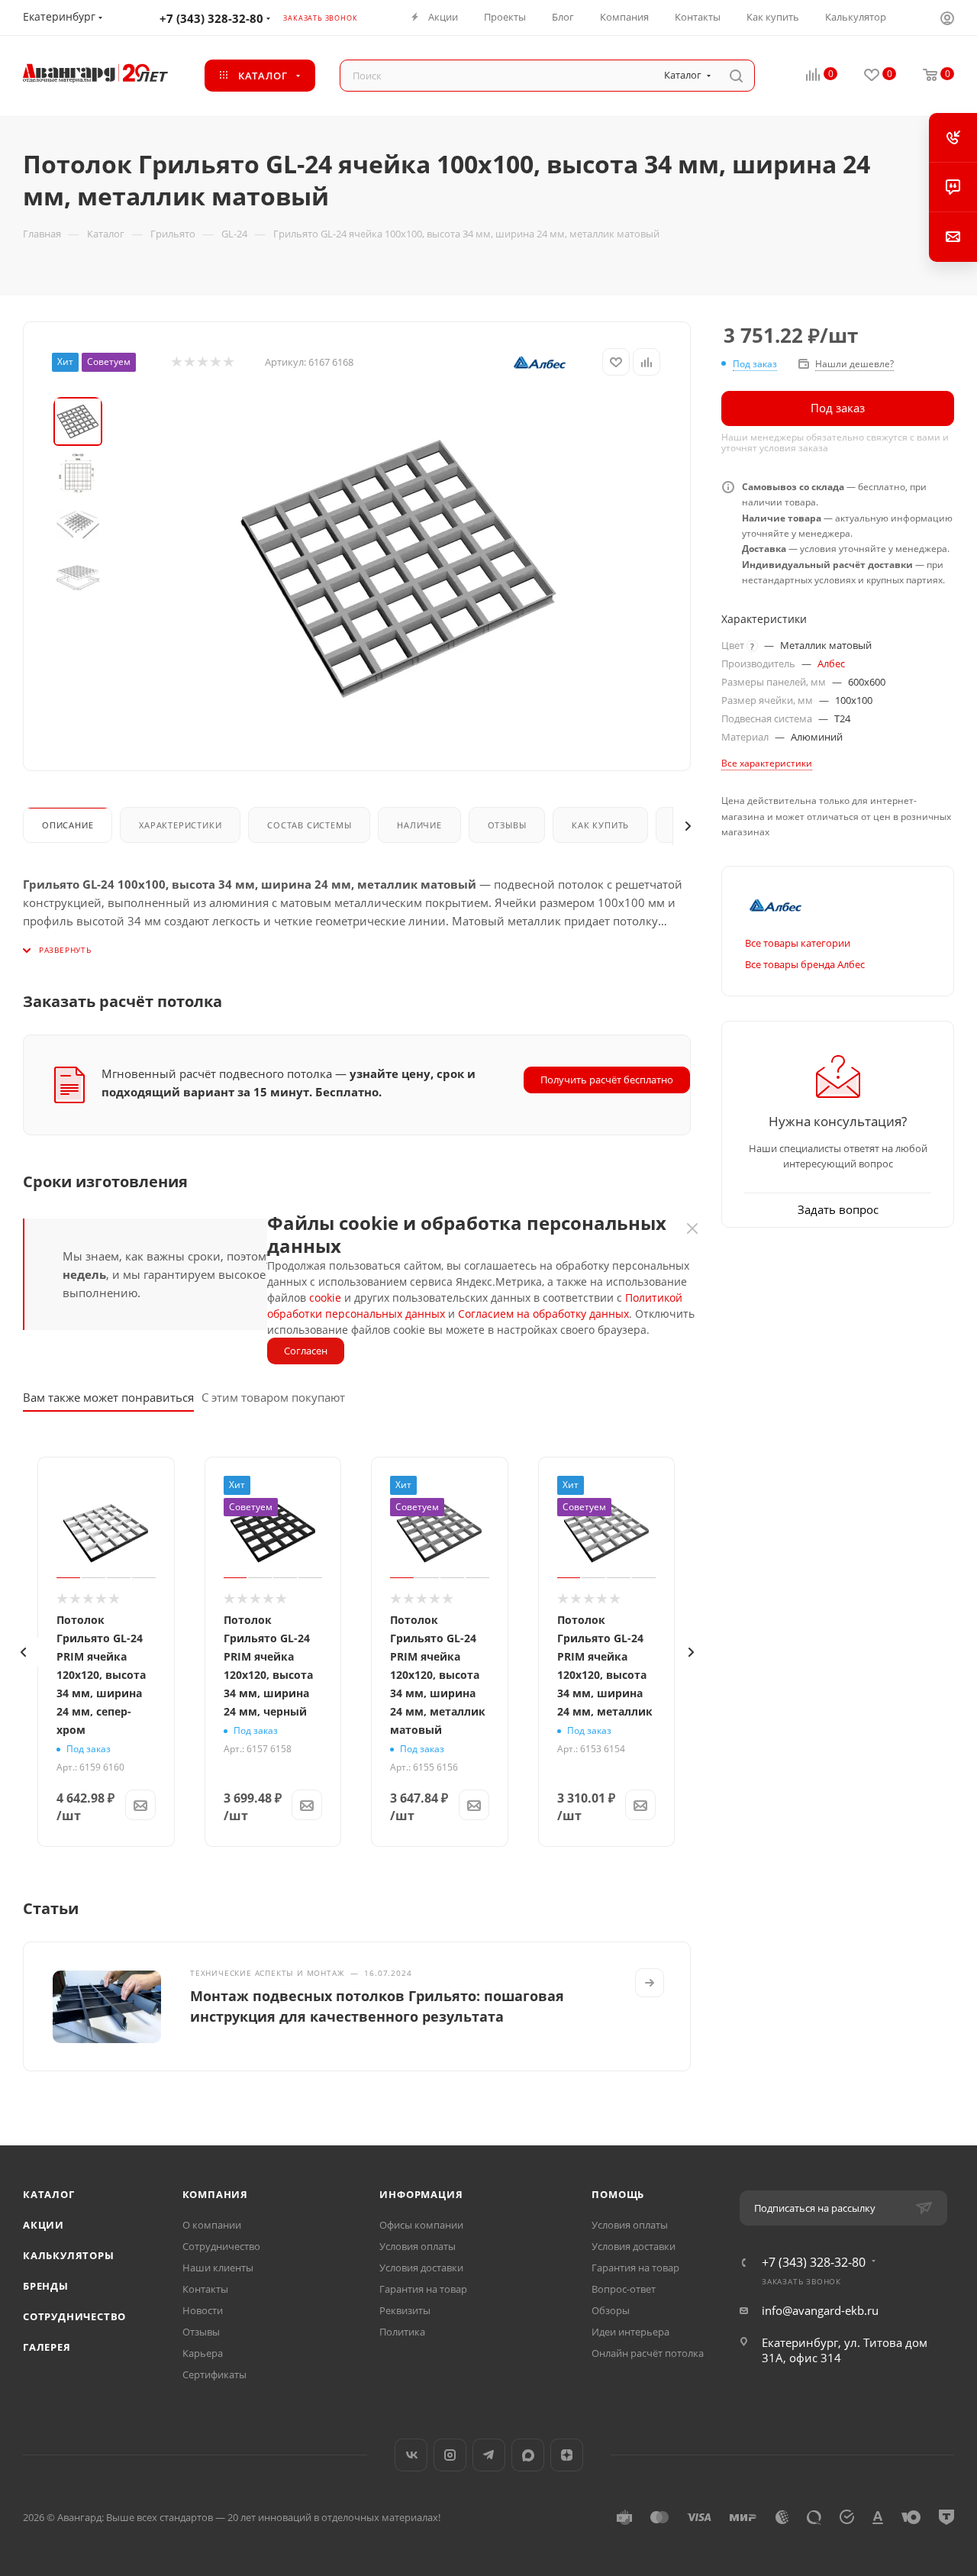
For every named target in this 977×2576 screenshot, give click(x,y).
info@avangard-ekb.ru (820, 2310)
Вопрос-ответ (624, 2289)
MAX (528, 2455)
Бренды (46, 2286)
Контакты (205, 2289)
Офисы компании (421, 2225)
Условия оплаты (418, 2246)
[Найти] (736, 76)
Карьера (203, 2353)
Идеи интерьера (630, 2332)
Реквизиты (405, 2310)
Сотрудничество (74, 2316)
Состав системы (309, 825)
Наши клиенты (218, 2268)
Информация (421, 2194)
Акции (44, 2225)
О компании (212, 2225)
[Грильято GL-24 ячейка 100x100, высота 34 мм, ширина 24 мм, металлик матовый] (398, 569)
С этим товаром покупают (273, 1397)
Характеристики (180, 825)
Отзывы (507, 825)
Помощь (618, 2194)
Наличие (419, 825)
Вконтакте (411, 2455)
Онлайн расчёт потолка (648, 2353)
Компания (215, 2194)
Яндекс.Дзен (567, 2455)
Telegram (489, 2455)
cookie (325, 1298)
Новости (203, 2310)
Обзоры (611, 2310)
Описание (68, 825)
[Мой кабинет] (947, 20)
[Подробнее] (650, 1983)
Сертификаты (214, 2374)
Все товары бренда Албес (805, 964)
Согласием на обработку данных (543, 1314)
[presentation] (23, 1652)
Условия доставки (421, 2268)
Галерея (47, 2347)
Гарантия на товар (423, 2289)
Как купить (600, 825)
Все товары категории (798, 943)
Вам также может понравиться (108, 1397)
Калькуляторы (69, 2255)
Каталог (49, 2194)
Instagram (450, 2455)
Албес (831, 663)
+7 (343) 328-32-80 (211, 18)
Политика (402, 2332)
